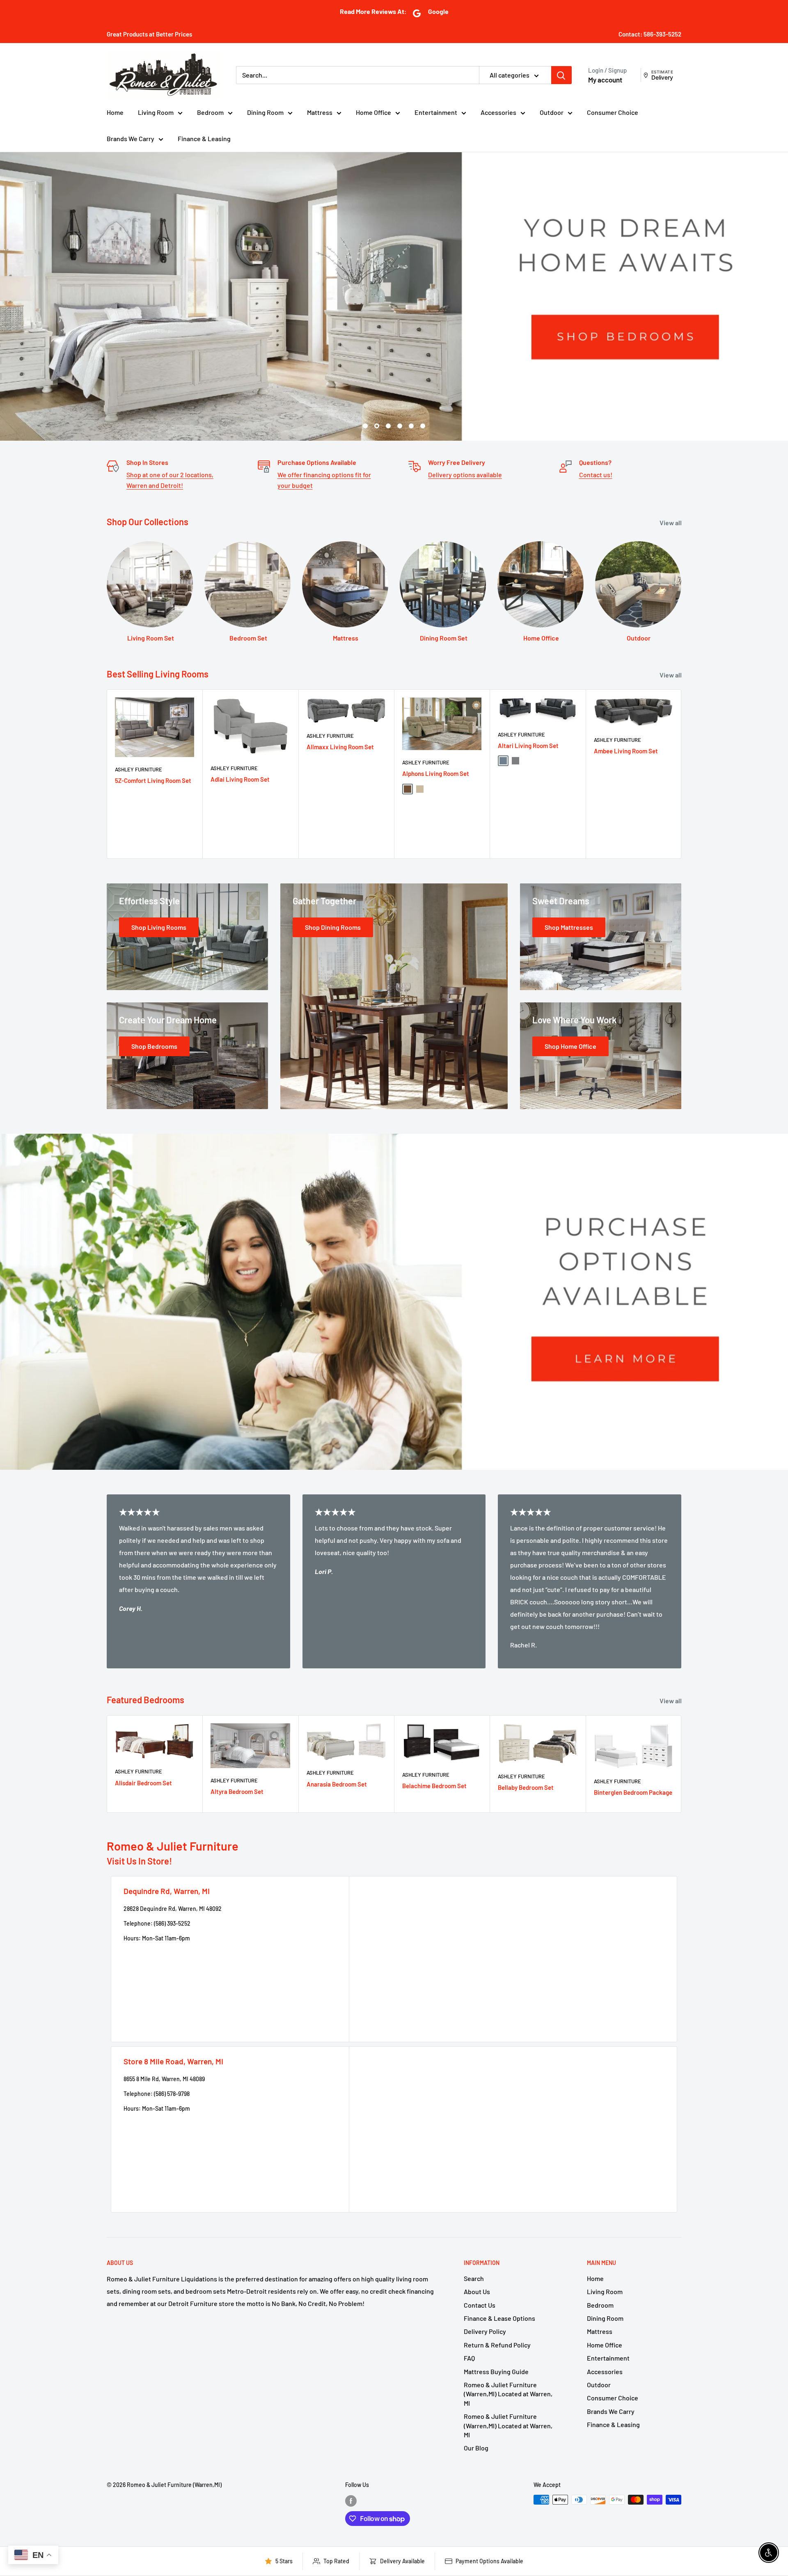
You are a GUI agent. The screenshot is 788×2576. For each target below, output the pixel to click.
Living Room (156, 112)
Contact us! (596, 475)
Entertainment (436, 112)
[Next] (681, 774)
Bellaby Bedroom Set (526, 1788)
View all (671, 523)
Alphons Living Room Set (436, 774)
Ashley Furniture (139, 769)
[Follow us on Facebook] (351, 2501)
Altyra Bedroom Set (237, 1791)
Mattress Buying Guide (496, 2371)
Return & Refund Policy (497, 2345)
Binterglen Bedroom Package (633, 1792)
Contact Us (480, 2305)
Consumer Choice (613, 112)
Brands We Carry (131, 138)
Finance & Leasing (204, 138)
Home (115, 112)
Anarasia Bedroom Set (337, 1784)
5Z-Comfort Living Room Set (153, 780)
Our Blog (476, 2448)
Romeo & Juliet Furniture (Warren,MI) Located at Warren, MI (508, 2394)
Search (474, 2278)
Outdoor (552, 112)
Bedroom (210, 112)
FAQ (469, 2358)
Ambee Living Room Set (626, 751)
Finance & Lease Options (499, 2318)
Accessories (498, 112)
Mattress (320, 112)
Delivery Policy (485, 2331)
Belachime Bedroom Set (434, 1786)
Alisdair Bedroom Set (143, 1783)
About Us (477, 2291)
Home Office (373, 112)
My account (605, 80)
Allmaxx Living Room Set (340, 747)
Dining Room (265, 112)
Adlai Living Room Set (240, 779)
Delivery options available (465, 475)
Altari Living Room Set (528, 746)
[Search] (561, 75)
